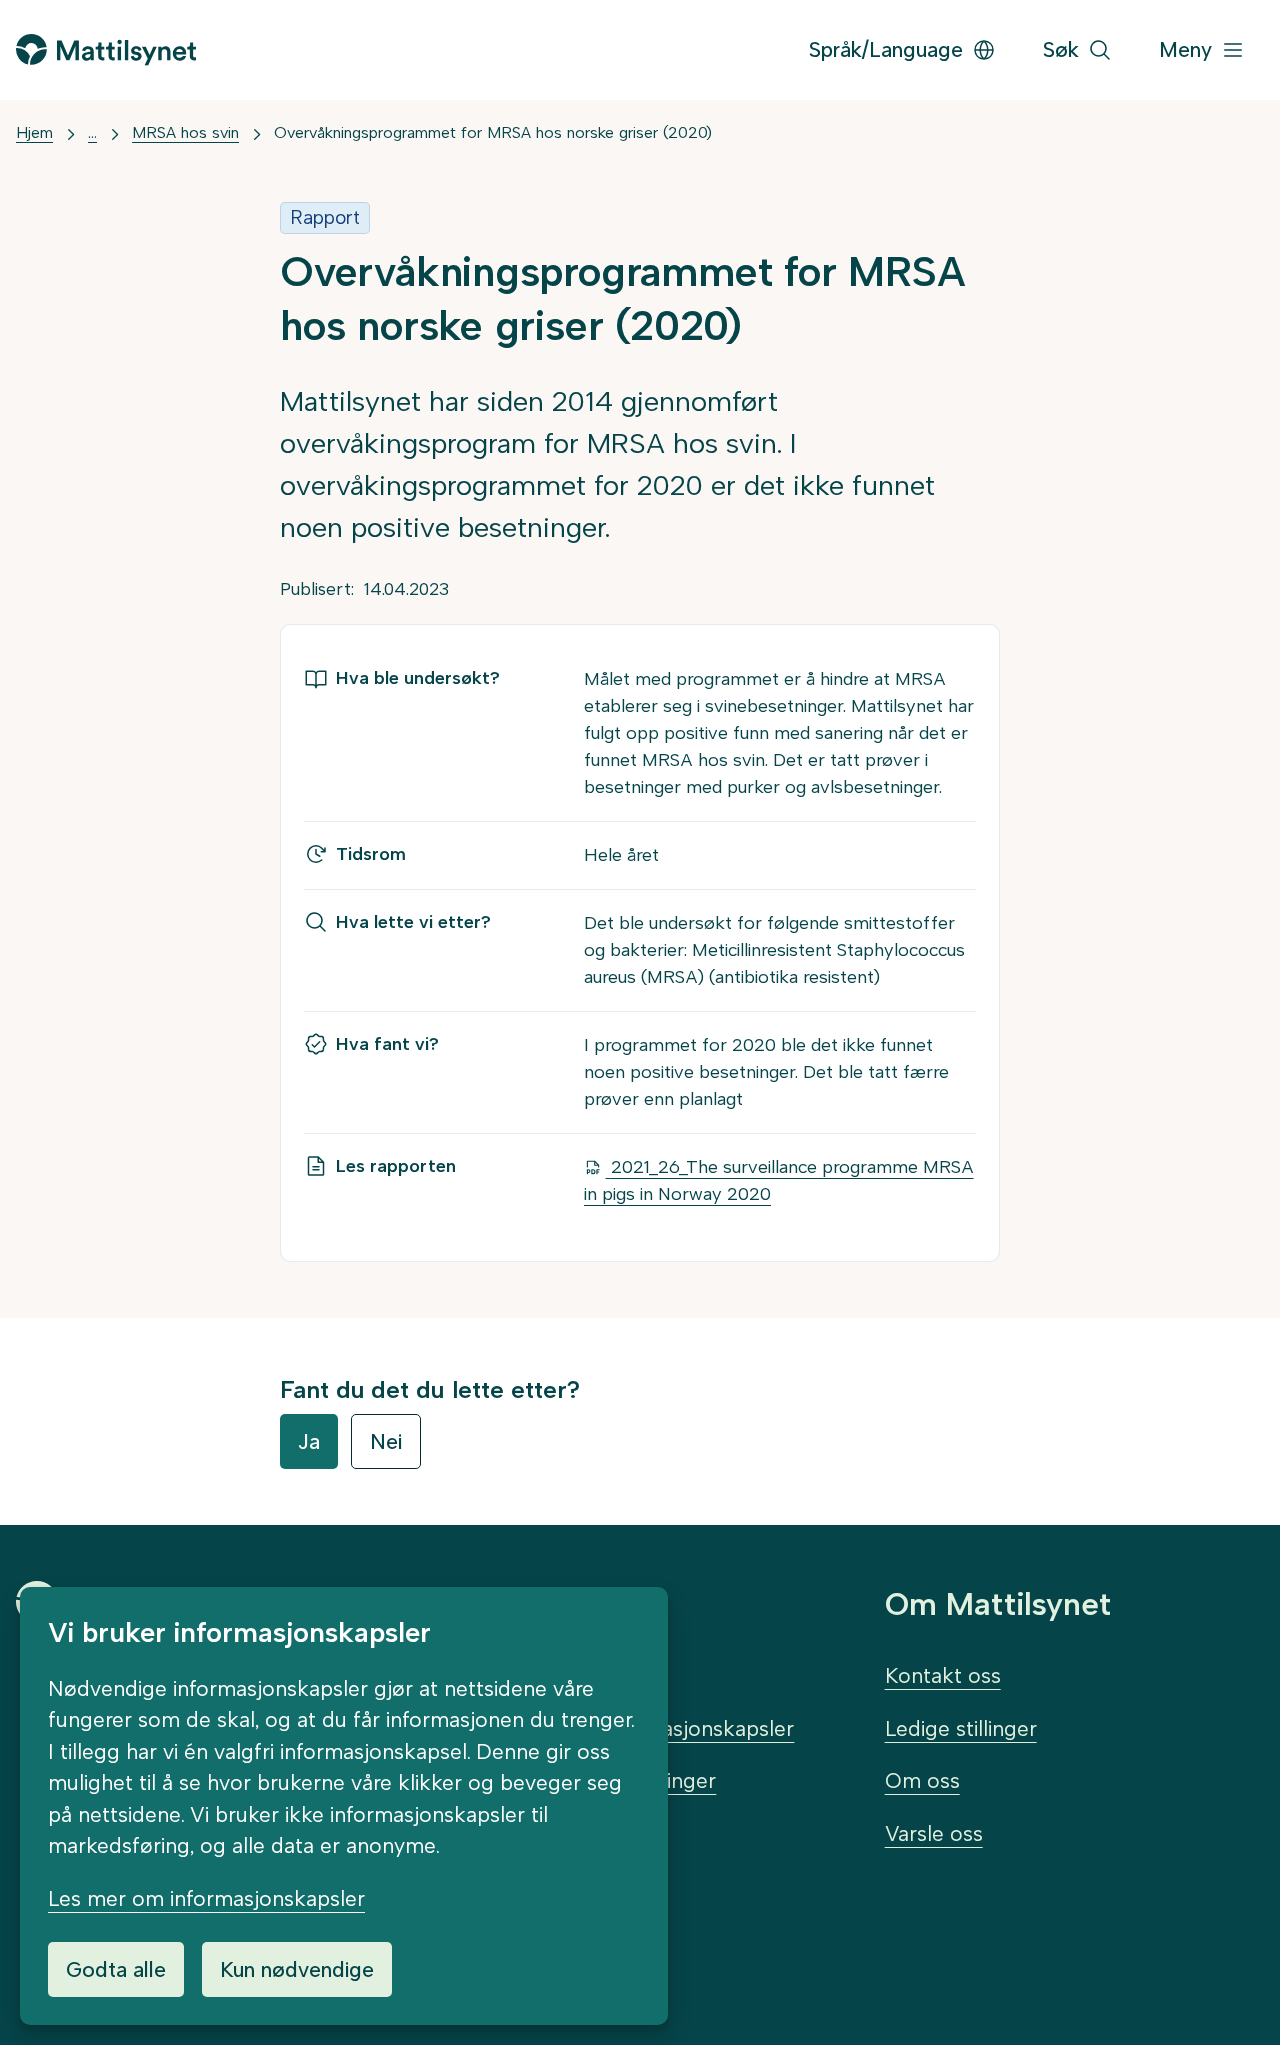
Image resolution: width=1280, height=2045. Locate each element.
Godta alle (116, 1969)
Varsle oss (934, 1833)
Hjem (34, 132)
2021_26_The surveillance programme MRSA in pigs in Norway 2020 (779, 1180)
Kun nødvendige (297, 1969)
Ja (309, 1441)
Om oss (922, 1780)
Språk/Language (886, 49)
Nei (386, 1441)
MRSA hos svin (185, 132)
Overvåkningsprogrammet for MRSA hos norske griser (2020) (493, 132)
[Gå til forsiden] (106, 49)
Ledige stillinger (961, 1728)
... (92, 132)
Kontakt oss (943, 1675)
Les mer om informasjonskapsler (206, 1898)
